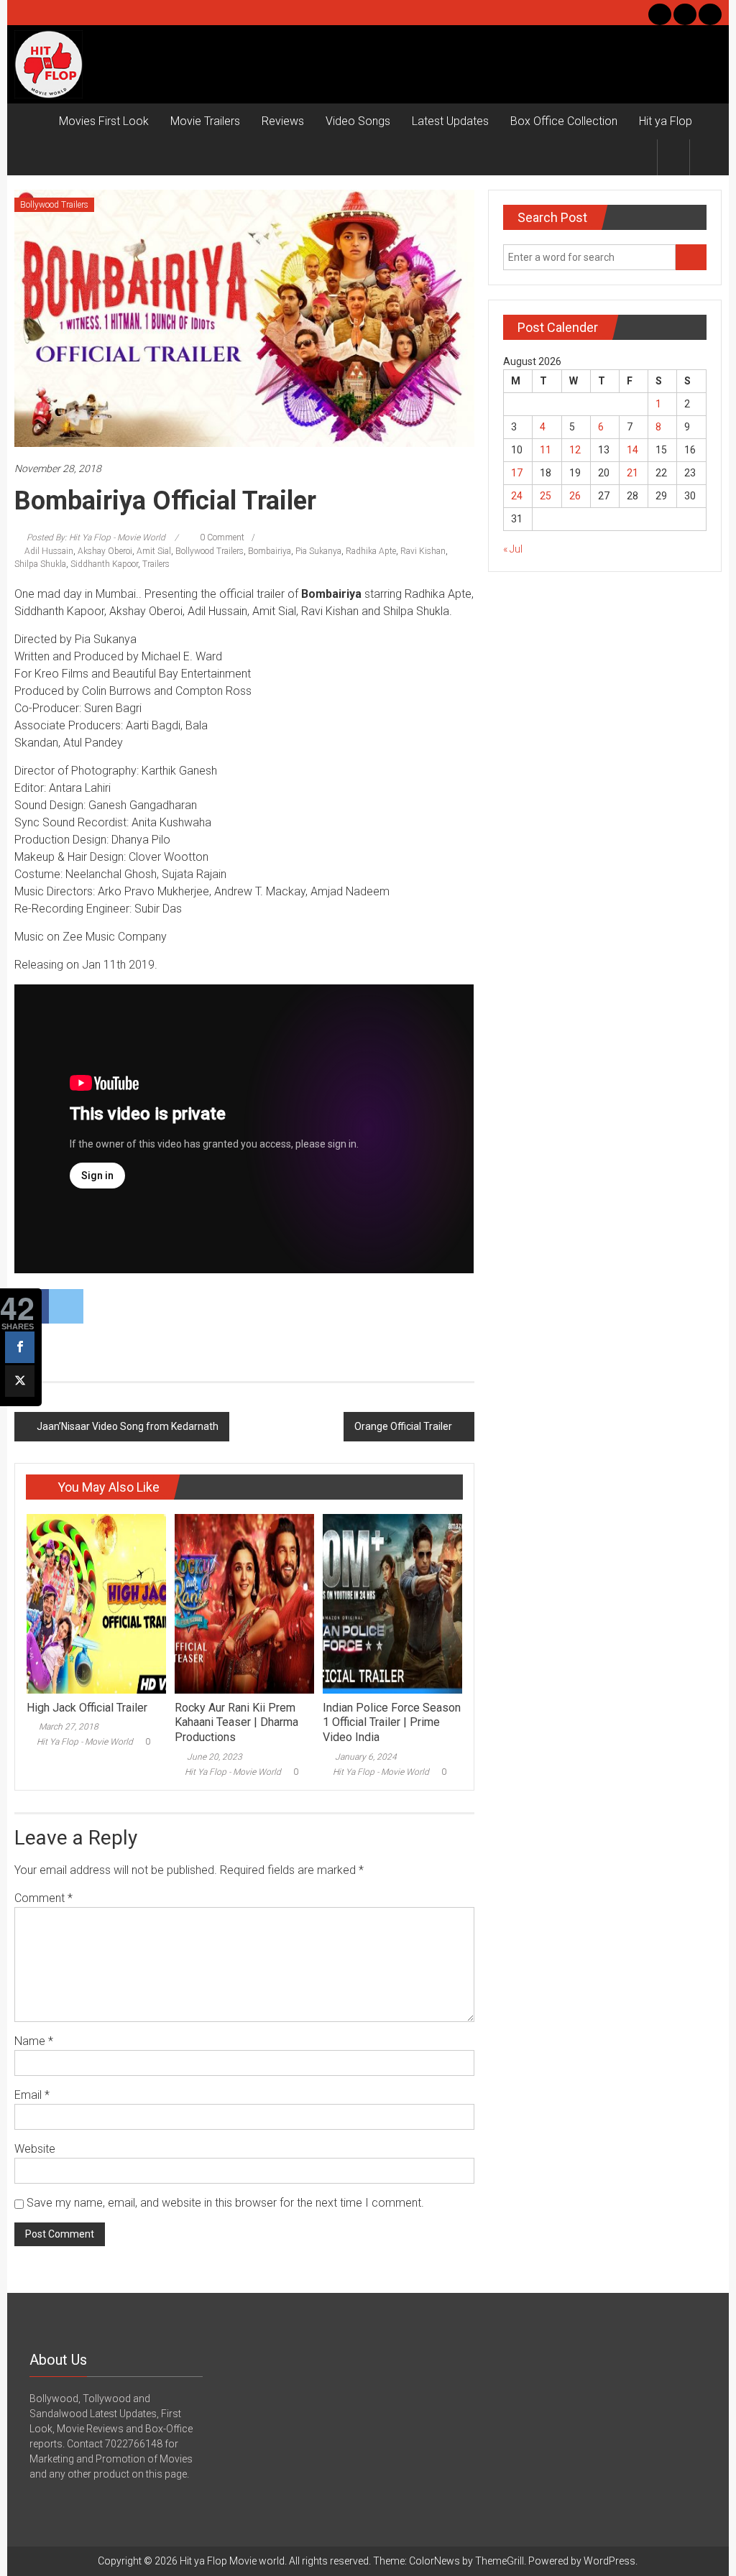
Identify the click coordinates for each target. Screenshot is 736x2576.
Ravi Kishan (423, 551)
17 (517, 473)
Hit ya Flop (666, 121)
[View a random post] (706, 157)
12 (575, 450)
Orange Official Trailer (403, 1426)
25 (546, 496)
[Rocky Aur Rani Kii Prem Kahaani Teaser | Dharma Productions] (244, 1602)
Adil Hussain (49, 551)
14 (632, 450)
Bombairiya (270, 551)
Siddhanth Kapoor (104, 564)
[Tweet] (20, 1381)
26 (575, 496)
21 (632, 473)
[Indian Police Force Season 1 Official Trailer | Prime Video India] (392, 1602)
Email (32, 2095)
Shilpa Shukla (40, 564)
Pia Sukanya (318, 551)
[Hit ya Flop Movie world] (31, 121)
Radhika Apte (371, 551)
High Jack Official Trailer (87, 1708)
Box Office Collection (564, 121)
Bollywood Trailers (54, 205)
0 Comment (221, 537)
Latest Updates (450, 121)
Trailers (156, 564)
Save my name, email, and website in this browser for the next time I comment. (225, 2203)
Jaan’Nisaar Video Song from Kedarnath (128, 1426)
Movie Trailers (205, 121)
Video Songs (358, 121)
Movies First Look (104, 121)
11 (546, 450)
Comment (43, 1898)
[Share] (20, 1347)
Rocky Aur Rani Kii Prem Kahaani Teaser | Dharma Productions (236, 1723)
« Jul (513, 549)
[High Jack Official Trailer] (96, 1602)
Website (35, 2149)
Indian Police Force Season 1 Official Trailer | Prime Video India (392, 1723)
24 (517, 496)
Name (34, 2041)
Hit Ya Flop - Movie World (85, 1742)
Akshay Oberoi (105, 551)
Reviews (283, 121)
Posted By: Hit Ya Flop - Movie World (96, 537)
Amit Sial (154, 551)
